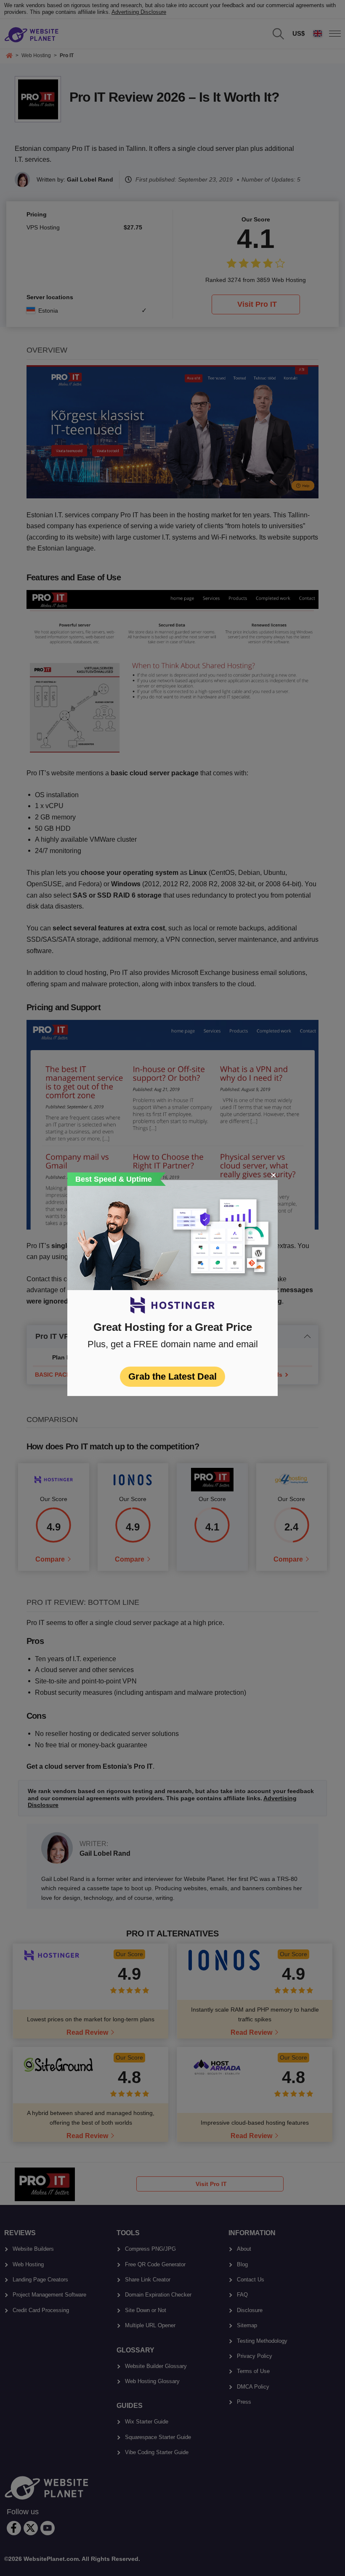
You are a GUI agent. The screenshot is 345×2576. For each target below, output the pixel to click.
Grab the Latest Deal (172, 1376)
